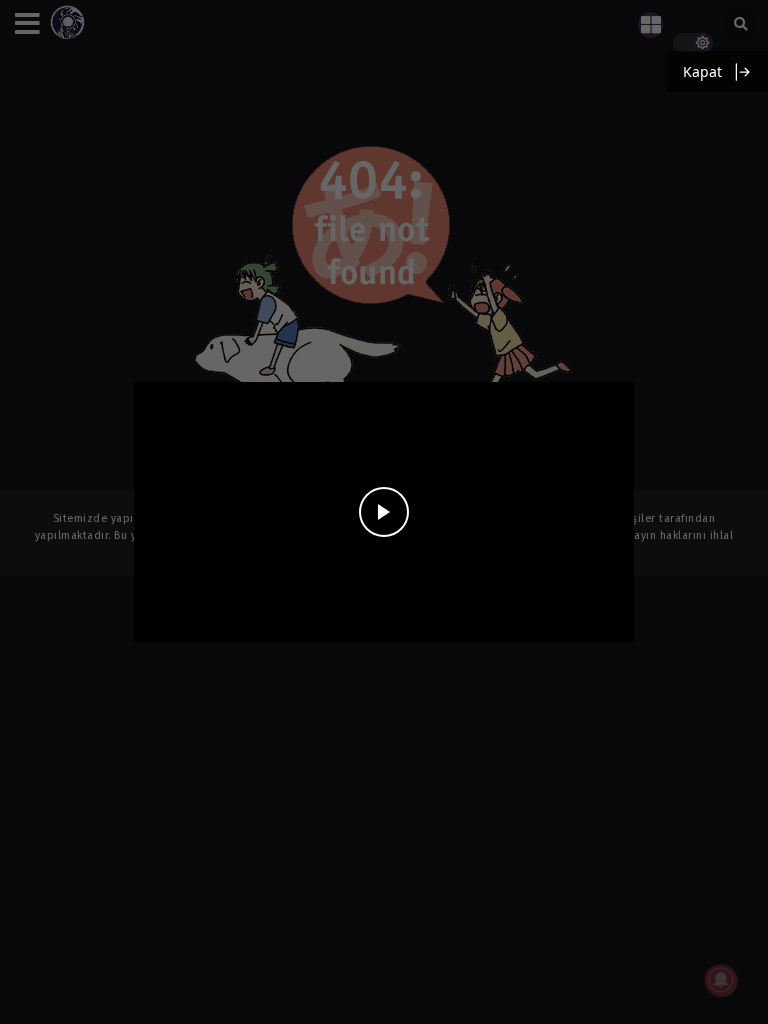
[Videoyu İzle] (384, 512)
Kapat (702, 71)
